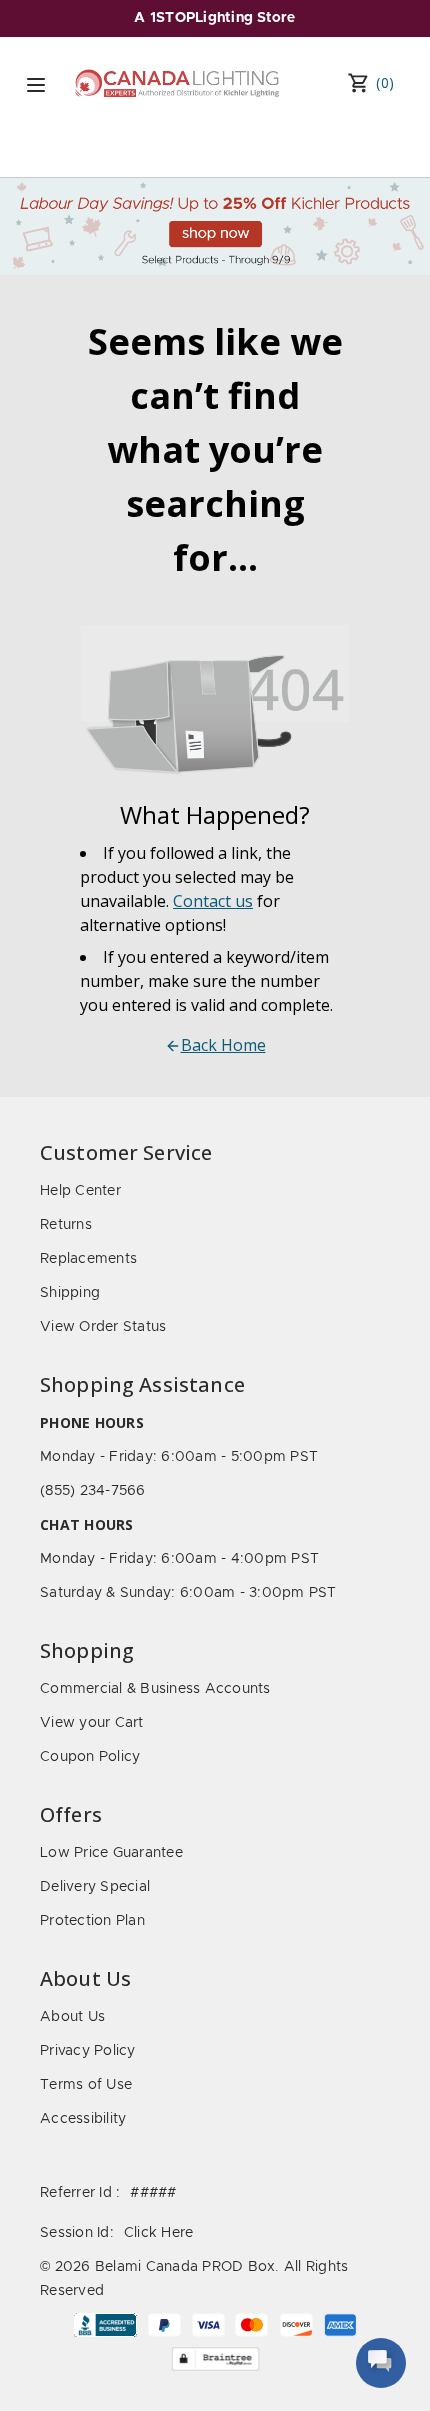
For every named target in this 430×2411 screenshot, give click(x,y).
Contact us (213, 901)
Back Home (223, 1045)
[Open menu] (36, 85)
